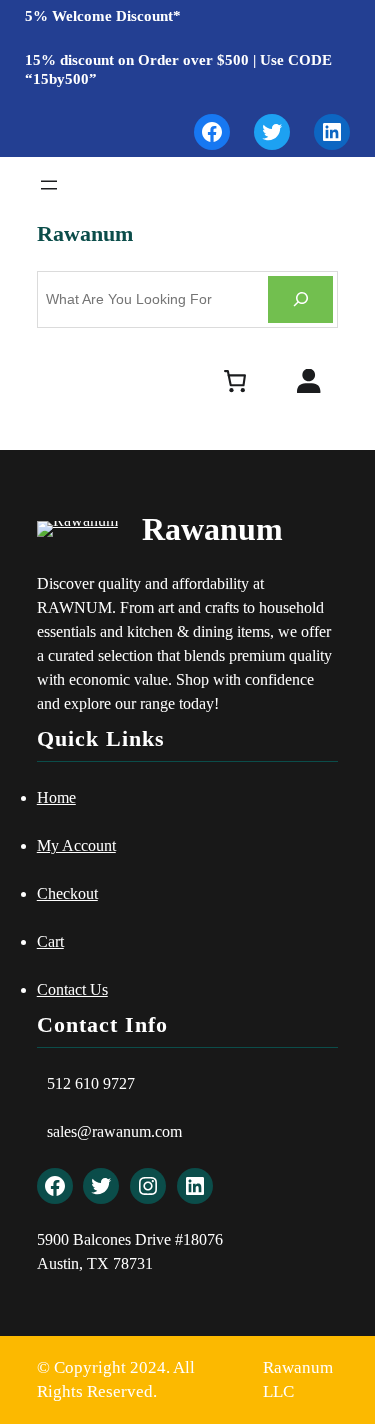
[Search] (300, 299)
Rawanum (85, 233)
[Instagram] (148, 1186)
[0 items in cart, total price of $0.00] (234, 380)
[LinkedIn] (332, 132)
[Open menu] (49, 185)
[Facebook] (212, 132)
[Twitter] (272, 132)
